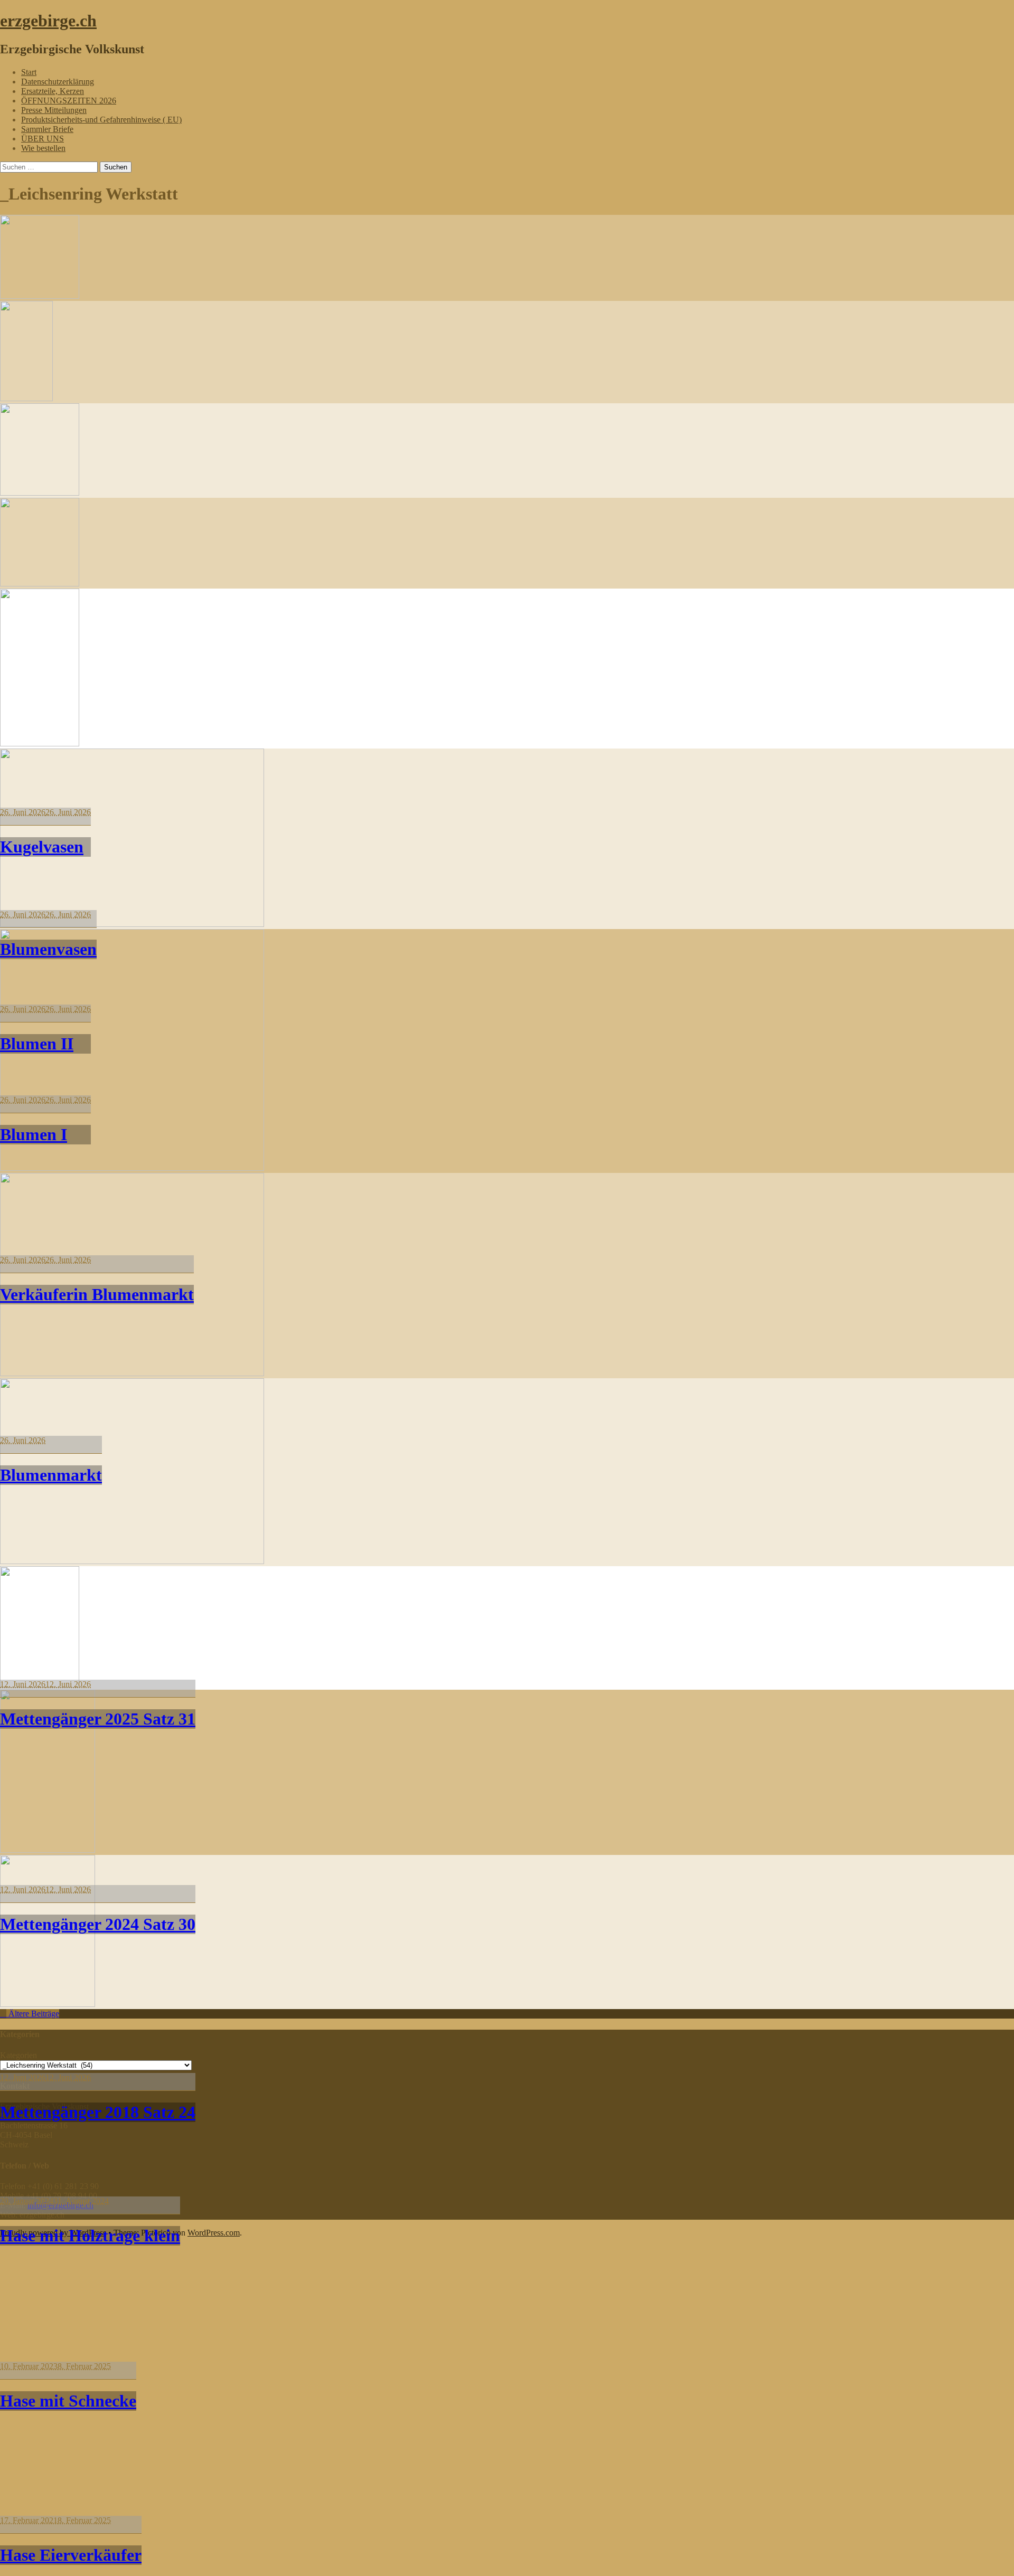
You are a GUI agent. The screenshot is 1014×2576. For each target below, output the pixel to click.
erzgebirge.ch (48, 21)
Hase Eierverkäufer (71, 2555)
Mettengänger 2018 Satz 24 (98, 2112)
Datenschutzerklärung (58, 82)
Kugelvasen (42, 847)
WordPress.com (214, 2233)
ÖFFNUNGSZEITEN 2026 (69, 101)
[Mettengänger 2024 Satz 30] (132, 1373)
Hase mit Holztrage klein (90, 2236)
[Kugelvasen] (40, 296)
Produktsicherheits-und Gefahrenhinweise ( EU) (101, 120)
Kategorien (18, 2055)
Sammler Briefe (47, 129)
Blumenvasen (48, 949)
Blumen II (37, 1044)
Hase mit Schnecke (68, 2401)
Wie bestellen (43, 148)
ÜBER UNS (43, 139)
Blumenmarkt (51, 1475)
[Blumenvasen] (26, 398)
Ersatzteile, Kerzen (53, 91)
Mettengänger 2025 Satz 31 (98, 1719)
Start (29, 72)
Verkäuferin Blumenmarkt (97, 1294)
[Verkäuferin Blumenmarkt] (40, 744)
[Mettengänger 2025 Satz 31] (132, 1168)
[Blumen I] (40, 584)
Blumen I (34, 1134)
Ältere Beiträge (33, 2014)
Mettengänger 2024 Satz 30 (98, 1924)
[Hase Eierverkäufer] (48, 2004)
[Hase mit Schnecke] (48, 1850)
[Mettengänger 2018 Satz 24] (132, 1561)
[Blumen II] (40, 493)
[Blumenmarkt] (132, 924)
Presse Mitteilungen (54, 110)
